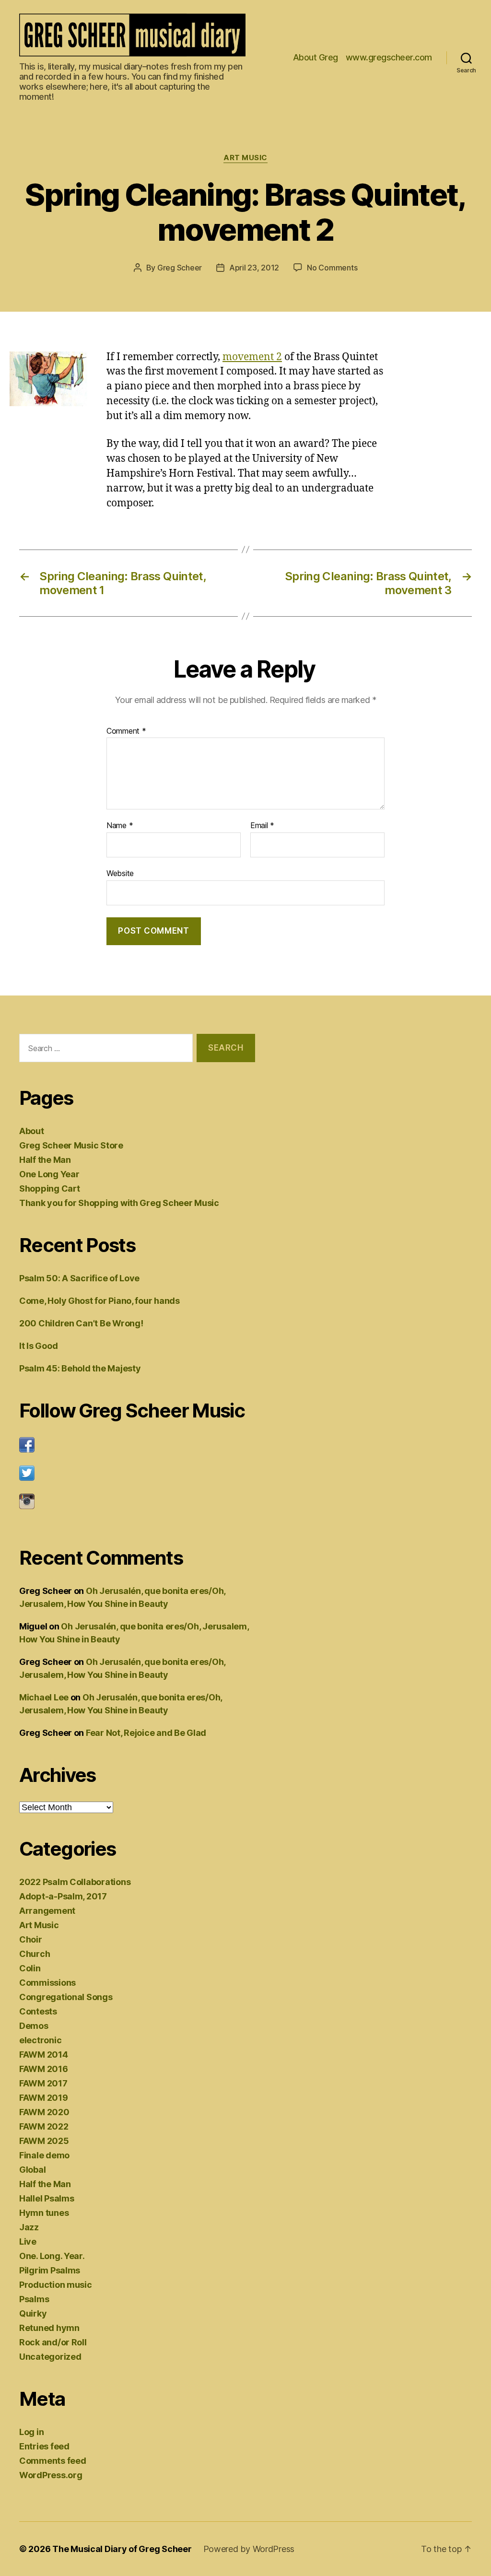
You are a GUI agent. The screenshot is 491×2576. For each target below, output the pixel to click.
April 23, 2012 (254, 268)
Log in (31, 2432)
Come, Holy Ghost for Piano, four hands (99, 1301)
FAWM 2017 (43, 2083)
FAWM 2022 (44, 2126)
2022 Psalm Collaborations (75, 1882)
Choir (31, 1939)
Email (262, 826)
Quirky (33, 2313)
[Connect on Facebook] (137, 1445)
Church (35, 1954)
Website (120, 873)
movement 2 (252, 357)
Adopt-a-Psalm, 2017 (63, 1896)
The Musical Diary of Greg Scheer (122, 2549)
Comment (126, 731)
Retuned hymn (49, 2328)
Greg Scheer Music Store (71, 1145)
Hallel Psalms (47, 2198)
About (32, 1131)
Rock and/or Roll (53, 2342)
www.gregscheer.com (389, 57)
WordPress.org (51, 2475)
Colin (30, 1968)
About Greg (316, 57)
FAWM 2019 (44, 2098)
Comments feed (53, 2461)
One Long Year (49, 1174)
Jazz (29, 2227)
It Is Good (38, 1346)
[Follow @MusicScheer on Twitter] (137, 1473)
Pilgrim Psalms (50, 2270)
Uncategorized (50, 2357)
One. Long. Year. (52, 2256)
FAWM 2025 (44, 2141)
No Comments (332, 268)
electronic (40, 2040)
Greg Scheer (180, 268)
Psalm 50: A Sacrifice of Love (79, 1278)
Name (120, 826)
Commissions (47, 1983)
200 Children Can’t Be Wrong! (81, 1323)
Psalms (34, 2299)
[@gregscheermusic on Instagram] (137, 1501)
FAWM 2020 (44, 2112)
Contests (38, 2011)
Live (28, 2242)
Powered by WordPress (249, 2549)
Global (32, 2170)
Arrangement (47, 1911)
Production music (56, 2285)
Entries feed (44, 2446)
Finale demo (44, 2155)
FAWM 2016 (44, 2069)
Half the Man (45, 1160)
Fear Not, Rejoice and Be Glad (146, 1733)
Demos (34, 2026)
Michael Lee (44, 1697)
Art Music (245, 158)
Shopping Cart (50, 1188)
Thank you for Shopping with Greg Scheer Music (119, 1203)
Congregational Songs (66, 1997)
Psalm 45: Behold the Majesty (80, 1368)
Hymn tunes (44, 2213)
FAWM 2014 (44, 2055)
